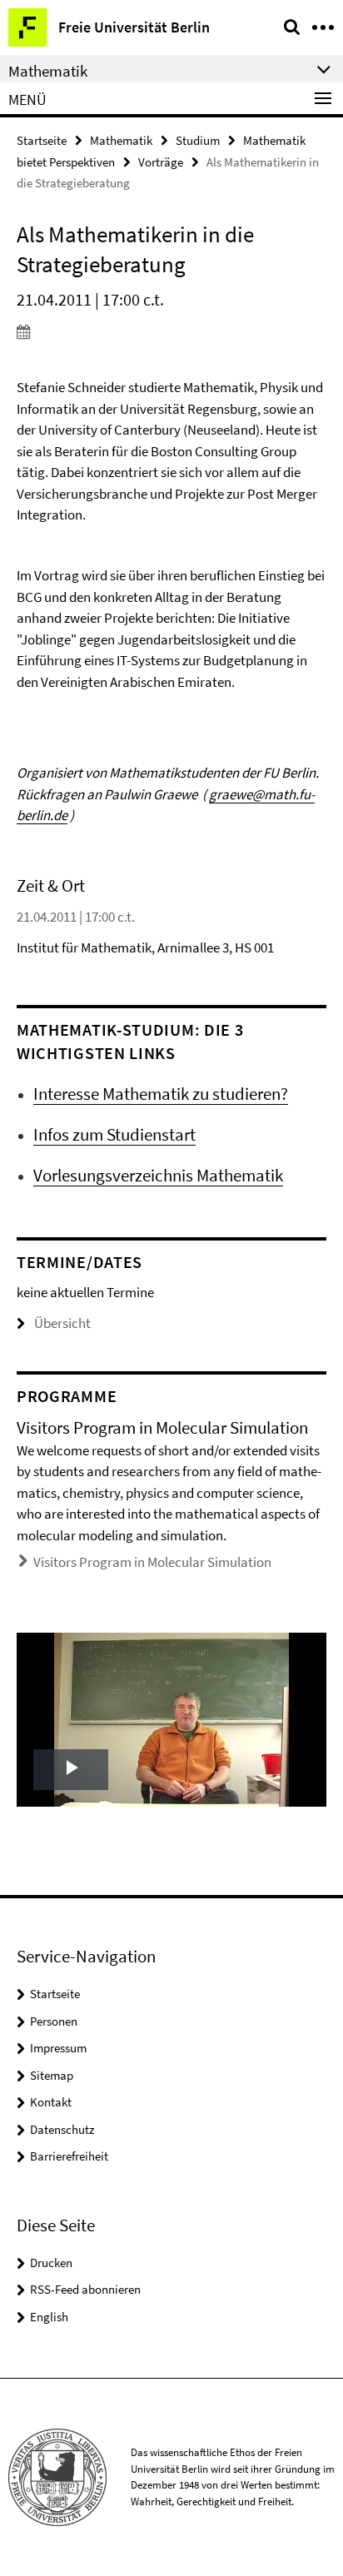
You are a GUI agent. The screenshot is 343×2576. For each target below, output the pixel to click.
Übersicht (62, 1323)
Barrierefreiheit (69, 2156)
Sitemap (52, 2075)
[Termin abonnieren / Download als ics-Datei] (171, 331)
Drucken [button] (51, 2263)
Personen (54, 2021)
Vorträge (161, 162)
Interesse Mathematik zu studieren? (161, 1094)
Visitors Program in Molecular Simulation (152, 1562)
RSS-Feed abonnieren (85, 2289)
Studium (198, 140)
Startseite (42, 140)
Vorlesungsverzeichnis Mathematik (158, 1175)
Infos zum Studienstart (114, 1134)
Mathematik (121, 140)
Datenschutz (62, 2129)
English (49, 2317)
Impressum (58, 2048)
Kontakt (51, 2102)
